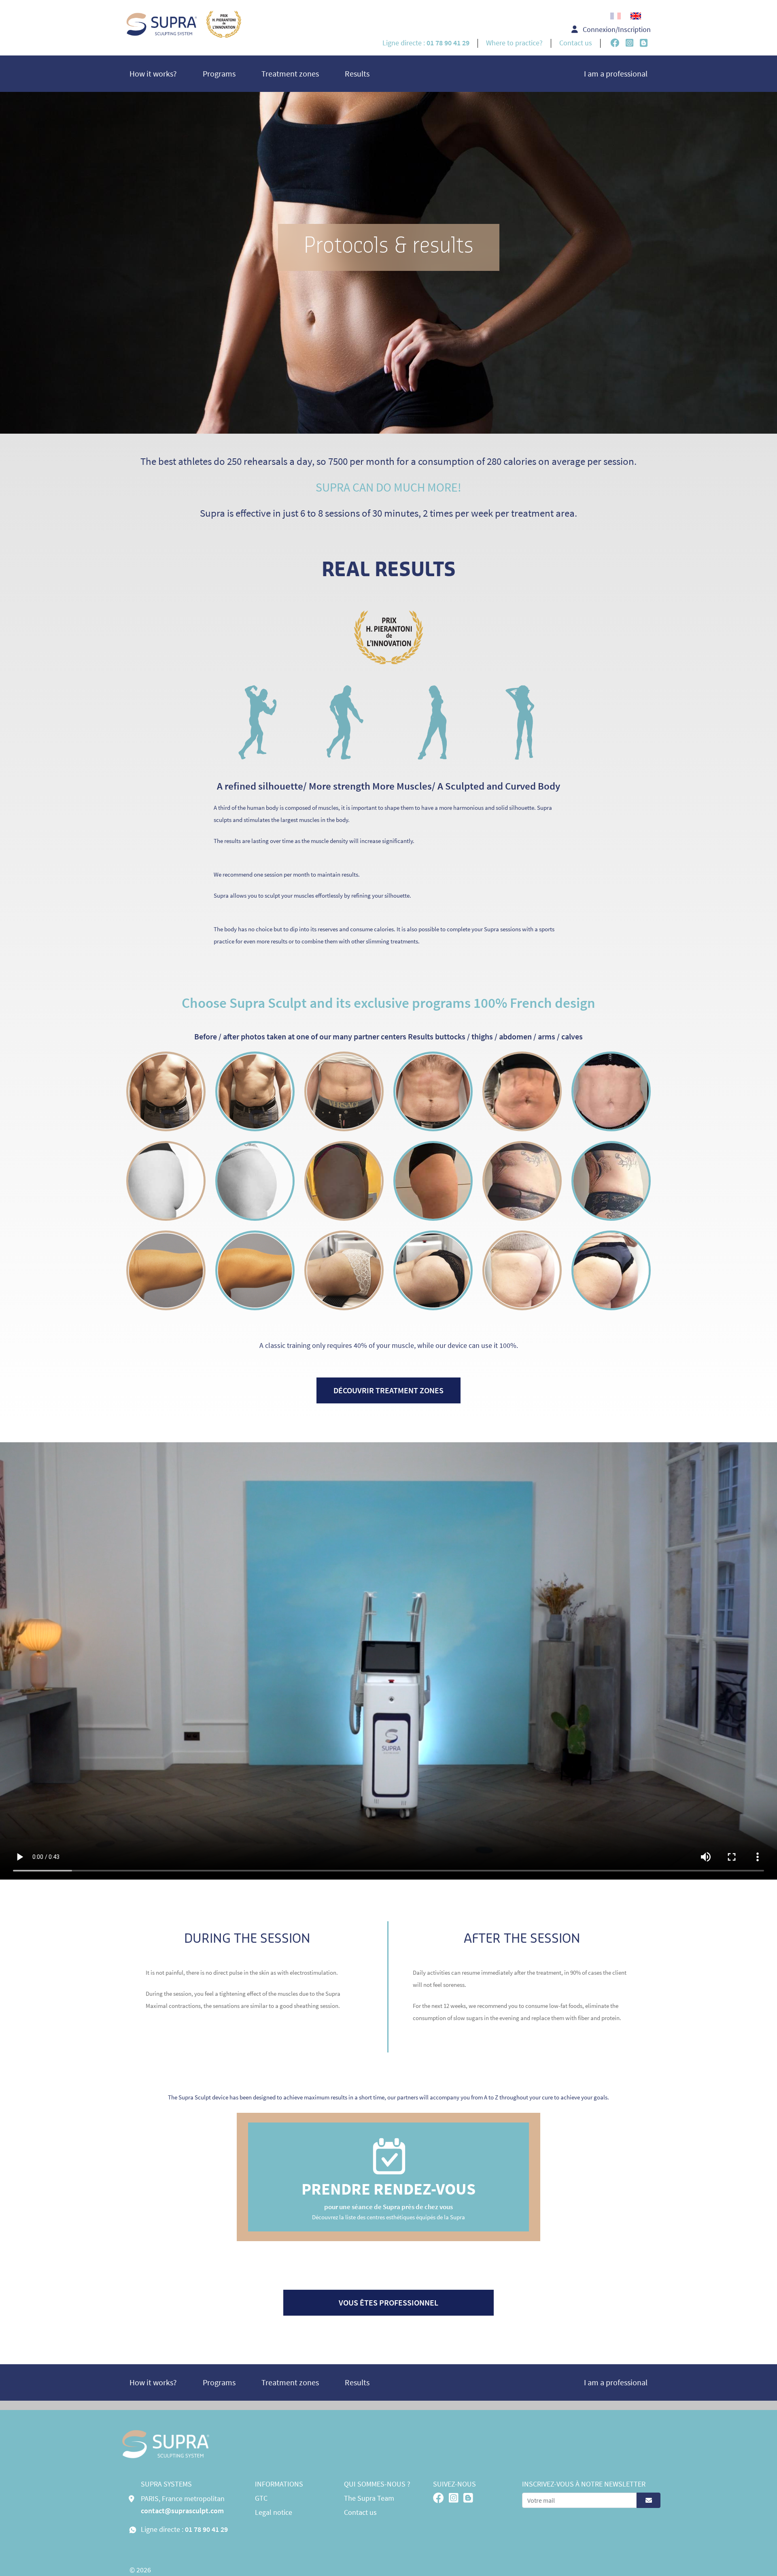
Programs (219, 73)
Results (357, 73)
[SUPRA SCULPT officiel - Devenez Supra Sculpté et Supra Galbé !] (184, 31)
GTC (261, 2498)
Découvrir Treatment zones (388, 1390)
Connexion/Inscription (616, 29)
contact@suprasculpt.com (182, 2511)
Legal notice (274, 2512)
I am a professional (616, 73)
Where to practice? (514, 43)
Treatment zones (290, 73)
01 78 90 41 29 (206, 2529)
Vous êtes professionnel (388, 2302)
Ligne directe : (426, 43)
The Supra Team (369, 2498)
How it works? (153, 73)
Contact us (576, 43)
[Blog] (644, 44)
